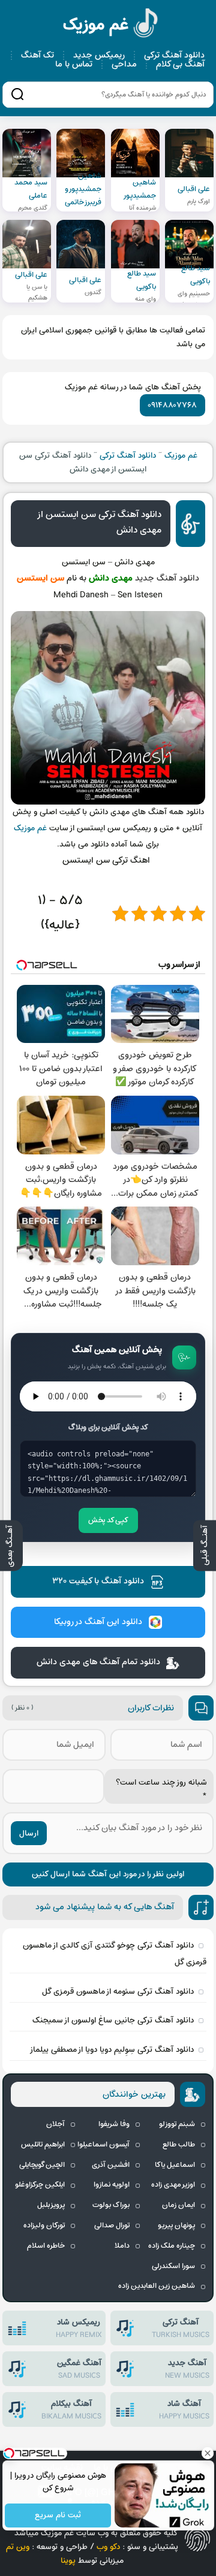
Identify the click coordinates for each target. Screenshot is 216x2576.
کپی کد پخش (108, 1520)
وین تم (18, 2547)
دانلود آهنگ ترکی (174, 55)
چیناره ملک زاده (172, 2246)
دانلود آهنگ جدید (167, 578)
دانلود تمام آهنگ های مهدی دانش (98, 1662)
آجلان (55, 2124)
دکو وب (108, 2547)
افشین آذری (111, 2165)
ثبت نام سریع (58, 2516)
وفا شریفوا (114, 2124)
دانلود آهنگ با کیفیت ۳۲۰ (98, 1581)
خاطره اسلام (46, 2246)
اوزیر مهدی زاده (173, 2185)
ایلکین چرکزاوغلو (40, 2185)
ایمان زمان (178, 2205)
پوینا (68, 2561)
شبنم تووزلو (177, 2124)
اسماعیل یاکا (175, 2165)
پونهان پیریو (176, 2226)
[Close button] (207, 2453)
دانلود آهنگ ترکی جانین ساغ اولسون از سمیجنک (113, 2020)
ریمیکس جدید (99, 55)
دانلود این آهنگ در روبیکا (98, 1622)
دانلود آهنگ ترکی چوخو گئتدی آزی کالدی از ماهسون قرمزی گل (115, 1954)
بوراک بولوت (111, 2205)
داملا (122, 2246)
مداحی (124, 64)
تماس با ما (74, 64)
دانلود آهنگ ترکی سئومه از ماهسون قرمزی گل (118, 1992)
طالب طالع (179, 2145)
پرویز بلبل (51, 2205)
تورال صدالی (112, 2226)
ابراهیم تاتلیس (43, 2145)
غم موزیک (111, 25)
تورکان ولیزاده (44, 2226)
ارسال (29, 1833)
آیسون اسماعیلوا (103, 2145)
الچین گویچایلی (42, 2165)
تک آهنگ (37, 55)
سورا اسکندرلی (173, 2266)
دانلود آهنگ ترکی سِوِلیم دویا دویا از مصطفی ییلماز (112, 2050)
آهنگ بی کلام (180, 64)
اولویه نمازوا (112, 2185)
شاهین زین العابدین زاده (157, 2286)
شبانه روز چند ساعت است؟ (161, 1789)
